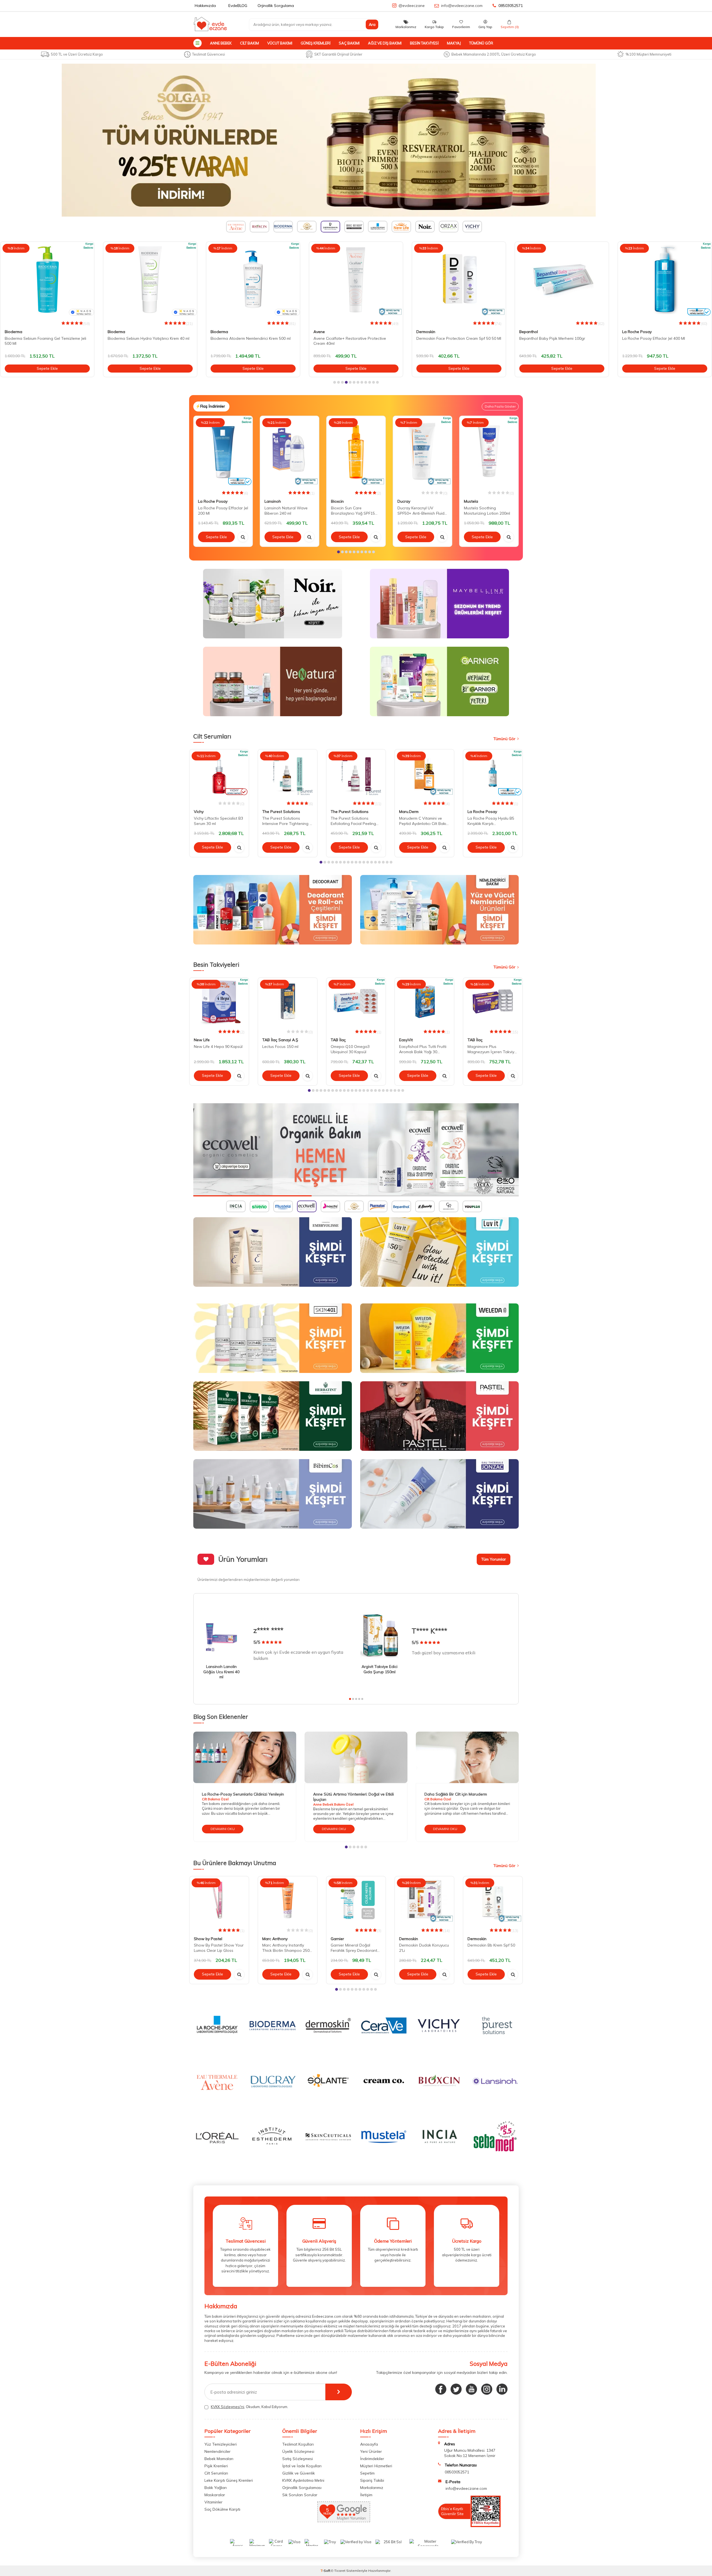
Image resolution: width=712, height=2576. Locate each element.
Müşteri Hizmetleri (376, 2466)
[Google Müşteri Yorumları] (344, 2521)
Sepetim (367, 2473)
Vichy (199, 812)
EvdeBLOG (238, 6)
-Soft (326, 2571)
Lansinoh (273, 501)
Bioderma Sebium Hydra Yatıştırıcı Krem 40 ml (46, 338)
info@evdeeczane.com (462, 6)
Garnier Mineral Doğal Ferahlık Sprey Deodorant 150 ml (354, 1948)
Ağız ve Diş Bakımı (385, 43)
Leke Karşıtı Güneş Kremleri (229, 2480)
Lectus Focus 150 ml (280, 1047)
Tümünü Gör (481, 43)
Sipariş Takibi (372, 2480)
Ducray (404, 501)
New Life (202, 1040)
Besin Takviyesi (424, 43)
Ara (372, 24)
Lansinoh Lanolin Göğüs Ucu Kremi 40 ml (221, 1672)
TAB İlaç (338, 1040)
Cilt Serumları (216, 2473)
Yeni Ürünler (371, 2451)
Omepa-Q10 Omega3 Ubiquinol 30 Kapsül (350, 1049)
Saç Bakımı (349, 43)
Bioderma (13, 332)
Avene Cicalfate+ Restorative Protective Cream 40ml (247, 341)
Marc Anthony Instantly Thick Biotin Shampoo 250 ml (286, 1948)
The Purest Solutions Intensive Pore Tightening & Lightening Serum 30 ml (287, 821)
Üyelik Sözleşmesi (298, 2451)
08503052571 (511, 6)
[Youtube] (471, 2389)
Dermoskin (323, 332)
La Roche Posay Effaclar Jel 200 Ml (223, 511)
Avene (216, 332)
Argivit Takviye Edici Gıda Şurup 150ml (380, 1669)
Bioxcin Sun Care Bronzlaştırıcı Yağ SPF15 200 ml (353, 511)
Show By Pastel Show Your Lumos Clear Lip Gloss (219, 1948)
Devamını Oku (223, 1829)
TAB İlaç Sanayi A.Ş (280, 1040)
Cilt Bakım (249, 43)
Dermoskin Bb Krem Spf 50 (491, 1945)
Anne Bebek (221, 43)
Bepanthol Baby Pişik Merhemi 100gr (449, 338)
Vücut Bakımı (280, 43)
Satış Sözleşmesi (298, 2459)
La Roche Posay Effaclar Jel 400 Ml (551, 338)
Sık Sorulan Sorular (300, 2495)
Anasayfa (369, 2444)
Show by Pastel (208, 1938)
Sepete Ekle (47, 368)
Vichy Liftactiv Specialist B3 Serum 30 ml (218, 821)
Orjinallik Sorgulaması (302, 2488)
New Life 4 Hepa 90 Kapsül (218, 1047)
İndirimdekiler (372, 2459)
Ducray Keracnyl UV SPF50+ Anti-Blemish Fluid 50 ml (421, 511)
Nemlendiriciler (217, 2451)
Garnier (337, 1938)
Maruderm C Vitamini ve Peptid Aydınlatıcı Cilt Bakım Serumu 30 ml (424, 821)
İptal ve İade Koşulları (302, 2466)
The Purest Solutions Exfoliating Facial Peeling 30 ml (353, 821)
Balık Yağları (216, 2488)
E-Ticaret (338, 2571)
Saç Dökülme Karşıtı (222, 2509)
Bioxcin (337, 501)
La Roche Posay (534, 332)
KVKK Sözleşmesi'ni (228, 2407)
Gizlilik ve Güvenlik (299, 2473)
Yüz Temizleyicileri (221, 2444)
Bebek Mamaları (219, 2459)
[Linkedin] (502, 2389)
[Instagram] (487, 2389)
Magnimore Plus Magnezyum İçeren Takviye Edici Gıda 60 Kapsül (492, 1049)
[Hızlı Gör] (243, 537)
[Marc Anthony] (356, 140)
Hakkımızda (205, 6)
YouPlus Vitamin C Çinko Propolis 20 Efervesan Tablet (664, 341)
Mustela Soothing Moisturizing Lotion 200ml (487, 511)
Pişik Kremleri (216, 2466)
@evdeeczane (412, 6)
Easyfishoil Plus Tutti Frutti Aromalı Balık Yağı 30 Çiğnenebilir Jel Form (423, 1049)
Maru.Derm (409, 812)
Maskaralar (215, 2495)
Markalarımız (372, 2488)
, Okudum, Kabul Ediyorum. (249, 2407)
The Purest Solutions (281, 812)
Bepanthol (426, 332)
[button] (335, 382)
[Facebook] (441, 2389)
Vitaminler (213, 2502)
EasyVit (406, 1040)
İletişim (366, 2495)
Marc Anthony (275, 1938)
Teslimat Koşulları (298, 2444)
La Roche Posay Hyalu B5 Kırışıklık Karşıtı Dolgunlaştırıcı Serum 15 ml (492, 821)
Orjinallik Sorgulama (276, 6)
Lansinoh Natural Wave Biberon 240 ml (286, 511)
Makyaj (454, 43)
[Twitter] (456, 2389)
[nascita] (356, 1150)
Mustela (471, 501)
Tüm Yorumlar (494, 1559)
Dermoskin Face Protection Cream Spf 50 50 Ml (356, 338)
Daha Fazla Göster (500, 406)
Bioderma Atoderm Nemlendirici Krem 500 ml (148, 338)
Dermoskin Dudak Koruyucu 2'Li (424, 1948)
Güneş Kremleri (316, 43)
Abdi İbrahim (634, 332)
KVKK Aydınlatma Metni (303, 2480)
